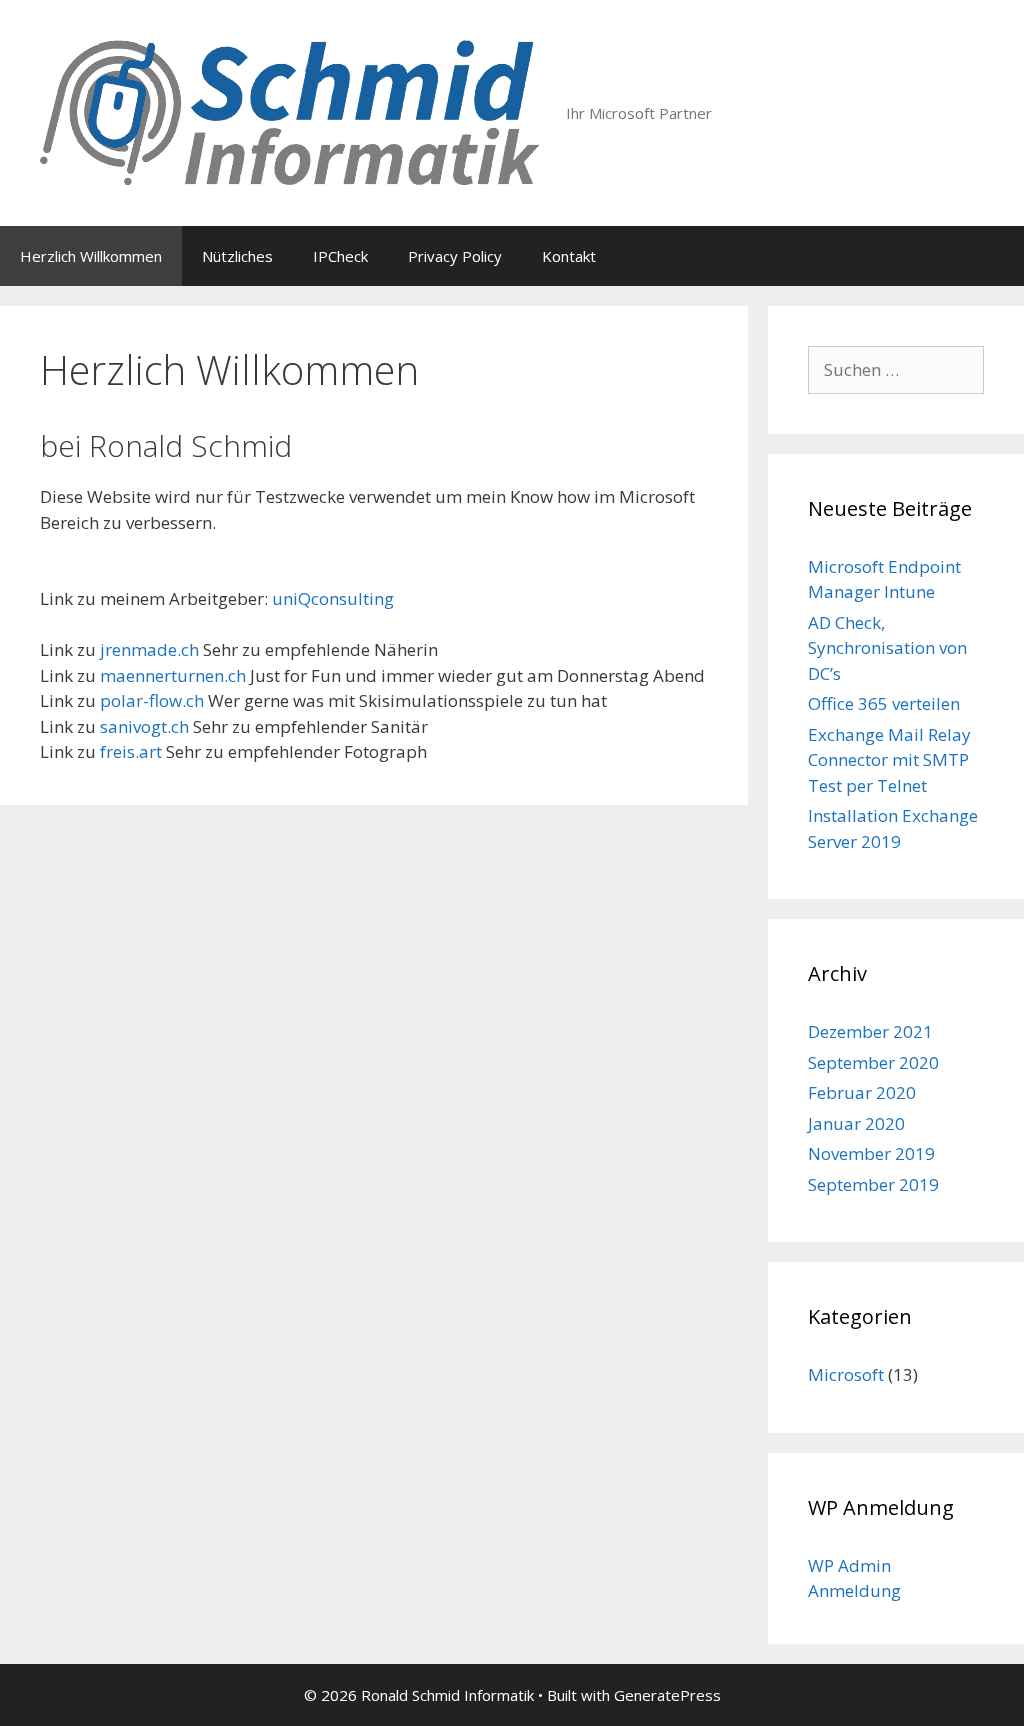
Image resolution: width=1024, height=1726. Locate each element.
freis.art (131, 751)
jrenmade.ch (149, 649)
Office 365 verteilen (884, 703)
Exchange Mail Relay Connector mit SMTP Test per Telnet (889, 760)
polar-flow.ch (152, 700)
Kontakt (569, 256)
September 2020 (873, 1062)
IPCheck (340, 256)
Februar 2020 (862, 1092)
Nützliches (237, 256)
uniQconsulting (333, 598)
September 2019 (873, 1184)
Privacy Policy (455, 256)
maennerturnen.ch (173, 675)
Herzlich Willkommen (91, 256)
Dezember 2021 (870, 1031)
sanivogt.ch (144, 726)
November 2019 (871, 1153)
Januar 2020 (856, 1123)
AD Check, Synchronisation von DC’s (887, 648)
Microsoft (846, 1374)
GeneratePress (667, 1695)
